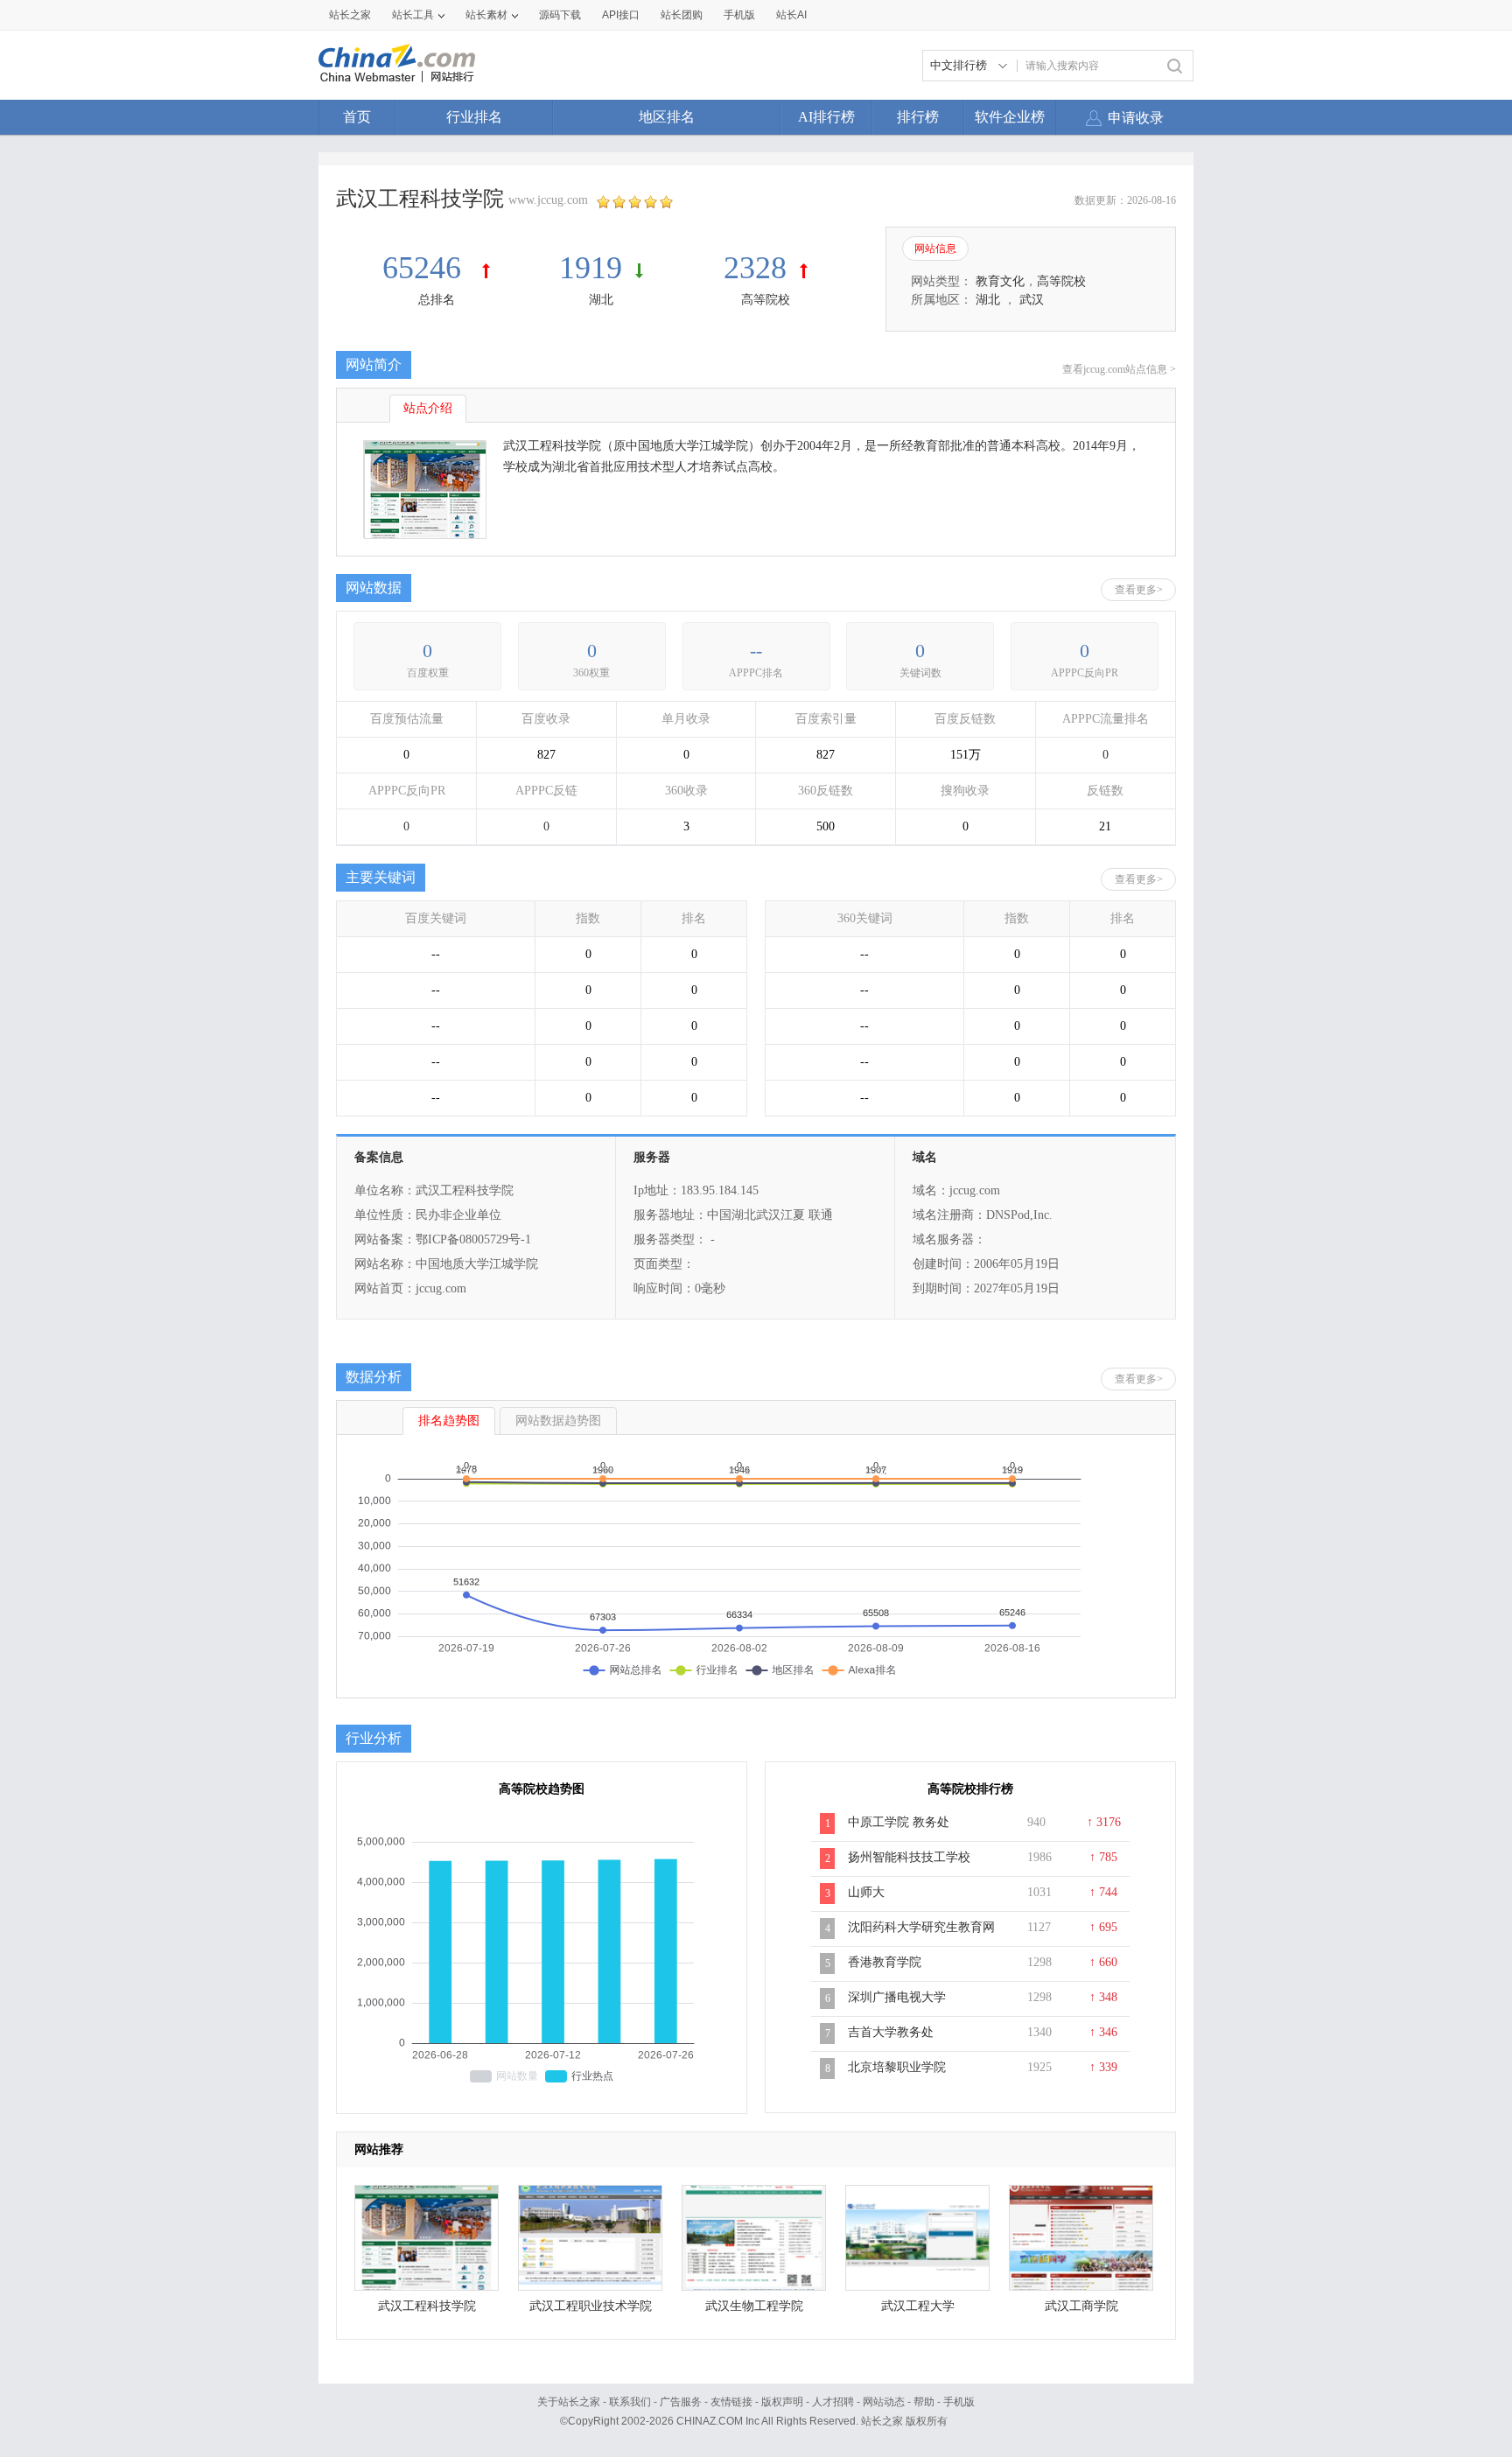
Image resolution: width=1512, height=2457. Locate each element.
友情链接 (731, 2402)
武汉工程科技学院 (427, 2306)
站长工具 (413, 15)
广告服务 (681, 2402)
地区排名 (667, 117)
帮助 (924, 2402)
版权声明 (782, 2402)
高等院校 (766, 300)
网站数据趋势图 (558, 1421)
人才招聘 (833, 2402)
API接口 (621, 15)
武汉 (1032, 300)
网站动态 (884, 2402)
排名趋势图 (449, 1421)
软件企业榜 (1010, 117)
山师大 (866, 1892)
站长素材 (486, 15)
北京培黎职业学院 (897, 2067)
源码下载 (560, 15)
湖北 (601, 300)
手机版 (959, 2402)
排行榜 (918, 117)
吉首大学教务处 (891, 2032)
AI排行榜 (826, 117)
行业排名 (474, 117)
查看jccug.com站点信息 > (1119, 369)
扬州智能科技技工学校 (909, 1857)
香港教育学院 (885, 1962)
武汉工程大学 (918, 2306)
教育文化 (1000, 281)
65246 (426, 268)
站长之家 (350, 15)
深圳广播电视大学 (897, 1997)
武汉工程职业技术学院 (591, 2306)
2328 (755, 268)
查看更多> (1139, 590)
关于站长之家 (569, 2402)
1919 (591, 268)
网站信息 (935, 248)
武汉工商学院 (1081, 2306)
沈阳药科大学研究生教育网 (921, 1927)
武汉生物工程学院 (754, 2306)
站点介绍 (428, 408)
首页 (357, 117)
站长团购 (682, 15)
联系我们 (630, 2402)
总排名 (437, 300)
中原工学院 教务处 (899, 1822)
